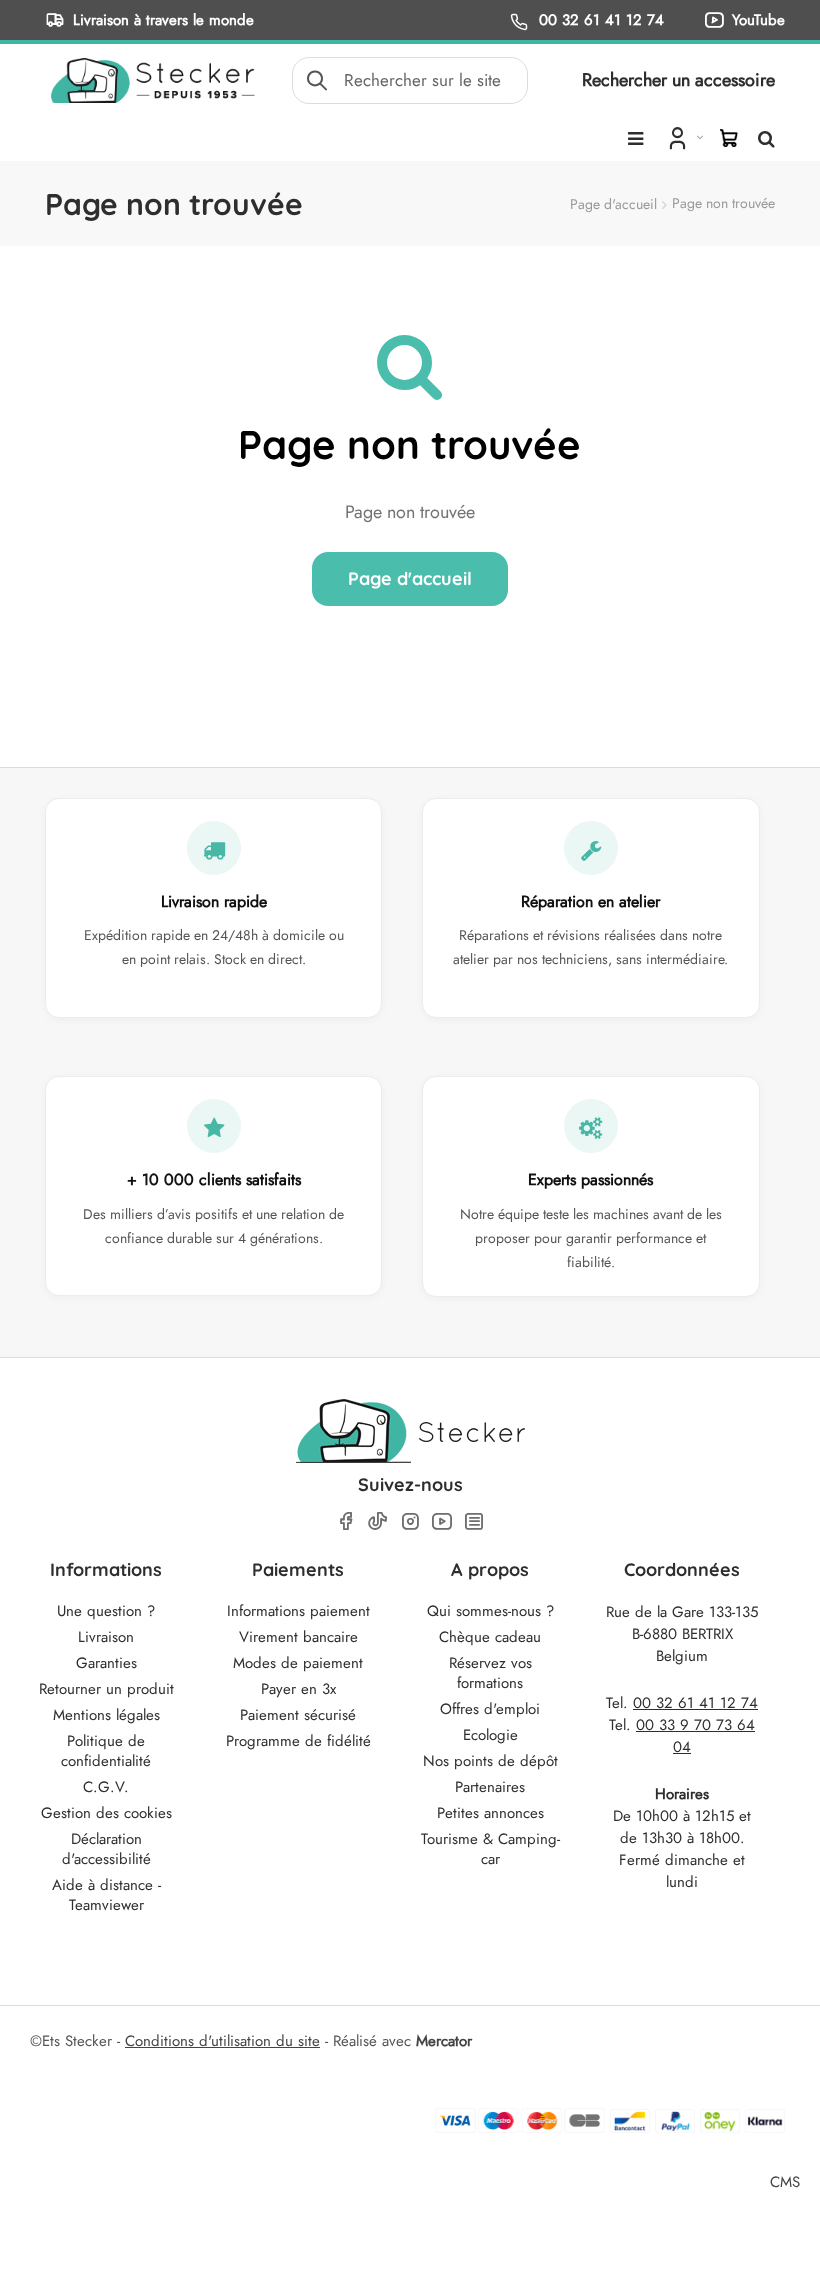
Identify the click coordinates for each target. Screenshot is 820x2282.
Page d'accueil (613, 204)
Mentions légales (106, 1715)
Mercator (444, 2041)
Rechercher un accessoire (678, 80)
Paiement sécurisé (298, 1715)
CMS (785, 2181)
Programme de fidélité (298, 1741)
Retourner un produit (106, 1689)
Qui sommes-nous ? (490, 1611)
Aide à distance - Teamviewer (106, 1895)
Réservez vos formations (490, 1673)
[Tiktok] (378, 1521)
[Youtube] (442, 1521)
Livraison (106, 1637)
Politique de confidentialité (106, 1751)
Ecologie (490, 1735)
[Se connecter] (683, 137)
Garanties (106, 1663)
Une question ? (106, 1611)
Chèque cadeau (490, 1637)
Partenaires (490, 1787)
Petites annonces (490, 1813)
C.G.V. (106, 1787)
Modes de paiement (298, 1663)
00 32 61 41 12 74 (599, 19)
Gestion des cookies (106, 1813)
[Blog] (474, 1521)
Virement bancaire (298, 1637)
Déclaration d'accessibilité (106, 1849)
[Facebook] (346, 1521)
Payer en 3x (298, 1689)
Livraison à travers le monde (163, 19)
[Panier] (729, 138)
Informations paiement (298, 1611)
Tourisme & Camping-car (490, 1849)
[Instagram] (410, 1521)
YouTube (758, 19)
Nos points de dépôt (490, 1761)
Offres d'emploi (490, 1709)
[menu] (635, 139)
